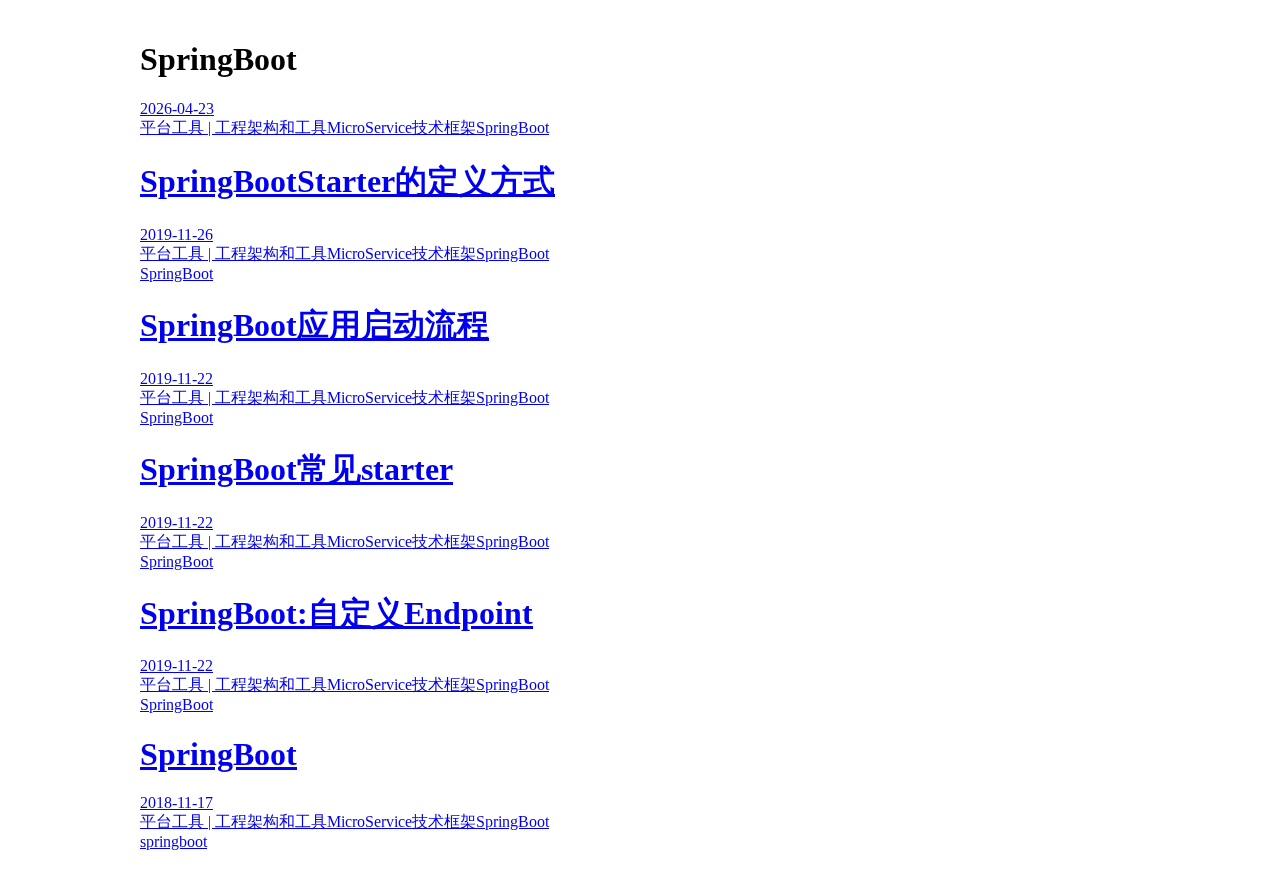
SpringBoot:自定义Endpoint (336, 613)
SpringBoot (512, 127)
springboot (173, 841)
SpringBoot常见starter (296, 469)
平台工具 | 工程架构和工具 (233, 127)
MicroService (369, 127)
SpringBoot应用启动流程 (314, 325)
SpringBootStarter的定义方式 (347, 181)
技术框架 (444, 127)
